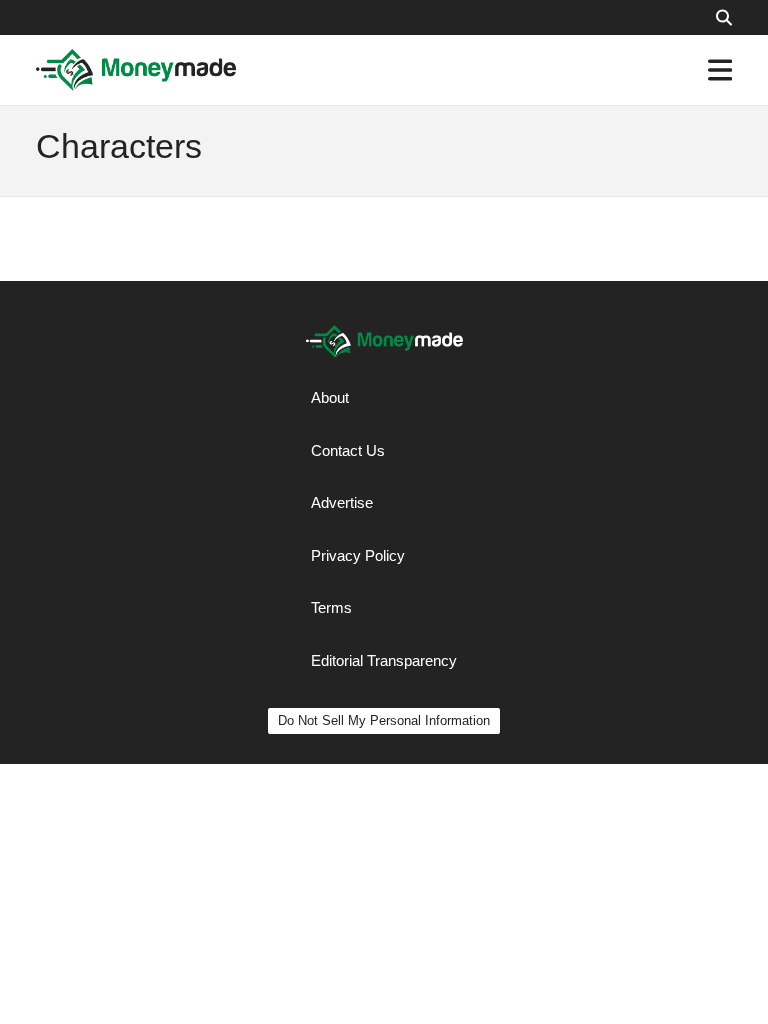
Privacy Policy (358, 555)
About (330, 397)
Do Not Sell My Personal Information (384, 720)
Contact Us (348, 450)
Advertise (342, 502)
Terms (331, 607)
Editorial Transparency (384, 660)
